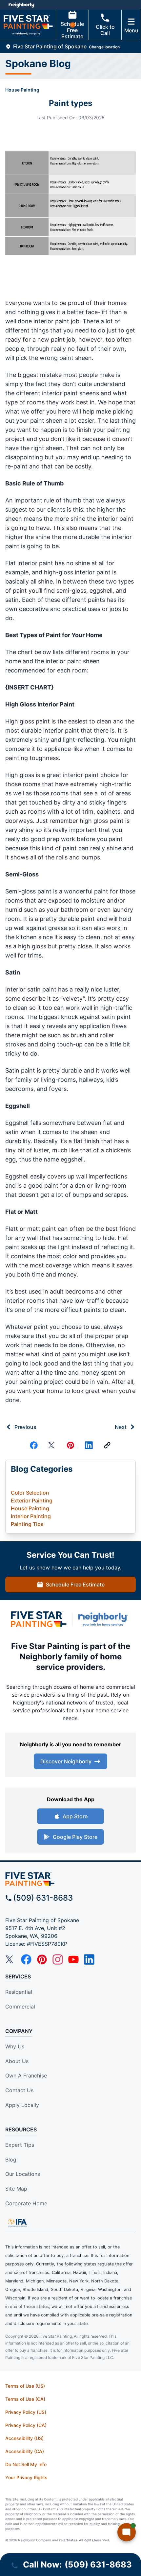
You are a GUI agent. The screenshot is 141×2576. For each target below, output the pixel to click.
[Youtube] (73, 1959)
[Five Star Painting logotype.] (39, 1619)
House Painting (22, 90)
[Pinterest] (70, 1445)
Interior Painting (31, 1516)
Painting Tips (27, 1524)
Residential (19, 1992)
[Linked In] (89, 1445)
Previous (25, 1427)
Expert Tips (20, 2145)
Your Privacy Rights (26, 2477)
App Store (75, 1816)
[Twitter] (52, 1445)
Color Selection (30, 1493)
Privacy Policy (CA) (26, 2425)
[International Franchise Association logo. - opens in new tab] (17, 2223)
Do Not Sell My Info (26, 2464)
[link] (107, 1445)
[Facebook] (34, 1445)
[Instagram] (58, 1959)
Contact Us (19, 2090)
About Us (17, 2061)
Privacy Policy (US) (26, 2412)
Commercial (20, 2007)
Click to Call (105, 30)
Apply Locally (22, 2105)
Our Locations (23, 2174)
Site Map (16, 2189)
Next (121, 1427)
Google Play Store (75, 1837)
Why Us (15, 2046)
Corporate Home (26, 2203)
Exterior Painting (32, 1500)
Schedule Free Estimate (72, 30)
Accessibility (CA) (25, 2451)
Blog (11, 2160)
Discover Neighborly (66, 1761)
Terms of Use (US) (25, 2386)
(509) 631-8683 (43, 1898)
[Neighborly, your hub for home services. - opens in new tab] (104, 1619)
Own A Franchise (26, 2076)
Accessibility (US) (24, 2438)
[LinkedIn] (89, 1959)
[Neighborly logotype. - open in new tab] (21, 5)
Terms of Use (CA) (25, 2399)
